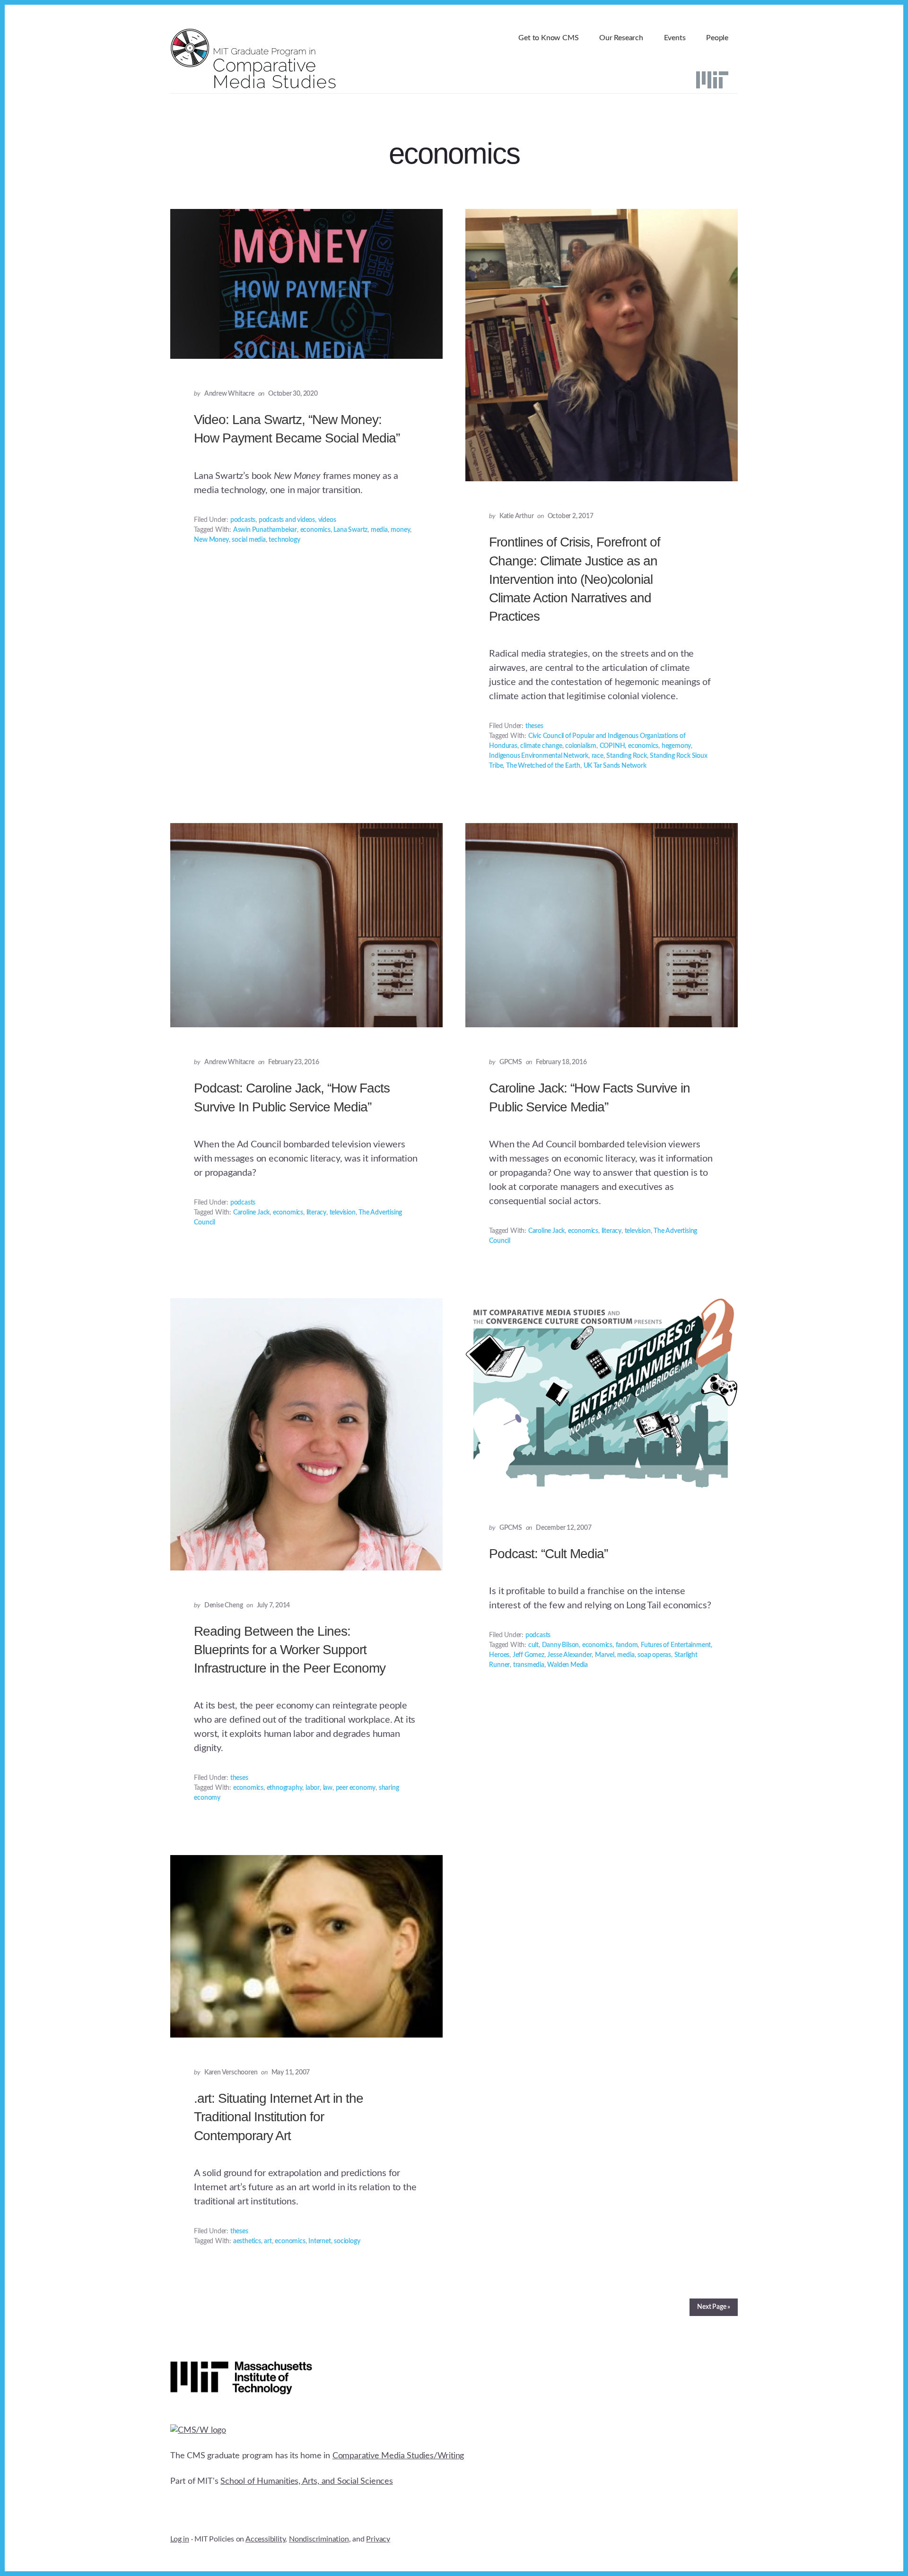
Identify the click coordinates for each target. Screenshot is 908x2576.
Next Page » (714, 2307)
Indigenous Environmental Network (539, 756)
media (379, 530)
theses (534, 726)
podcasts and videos (287, 520)
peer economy (356, 1788)
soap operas (654, 1655)
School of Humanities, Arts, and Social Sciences (307, 2481)
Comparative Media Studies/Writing (398, 2456)
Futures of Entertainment (676, 1645)
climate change (541, 746)
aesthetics (247, 2241)
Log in (180, 2539)
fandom (627, 1645)
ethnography (285, 1788)
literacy (316, 1213)
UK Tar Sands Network (615, 766)
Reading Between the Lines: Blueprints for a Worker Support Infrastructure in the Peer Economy (290, 1650)
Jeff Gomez (528, 1655)
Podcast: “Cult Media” (548, 1554)
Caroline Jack (251, 1213)
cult (533, 1645)
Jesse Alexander (569, 1655)
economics (315, 530)
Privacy (378, 2539)
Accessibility (265, 2539)
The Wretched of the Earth (543, 766)
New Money (211, 540)
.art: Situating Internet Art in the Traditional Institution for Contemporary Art (279, 2117)
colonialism (581, 746)
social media (249, 540)
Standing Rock (626, 756)
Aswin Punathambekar (265, 530)
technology (284, 540)
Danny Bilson (561, 1645)
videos (327, 520)
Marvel (605, 1655)
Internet (319, 2241)
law (328, 1788)
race (598, 756)
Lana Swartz (350, 530)
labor (313, 1788)
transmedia (529, 1665)
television (343, 1213)
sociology (347, 2241)
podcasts (243, 520)
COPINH (612, 746)
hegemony (676, 746)
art (268, 2241)
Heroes (499, 1655)
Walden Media (567, 1665)
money (400, 530)
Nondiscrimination (319, 2539)
